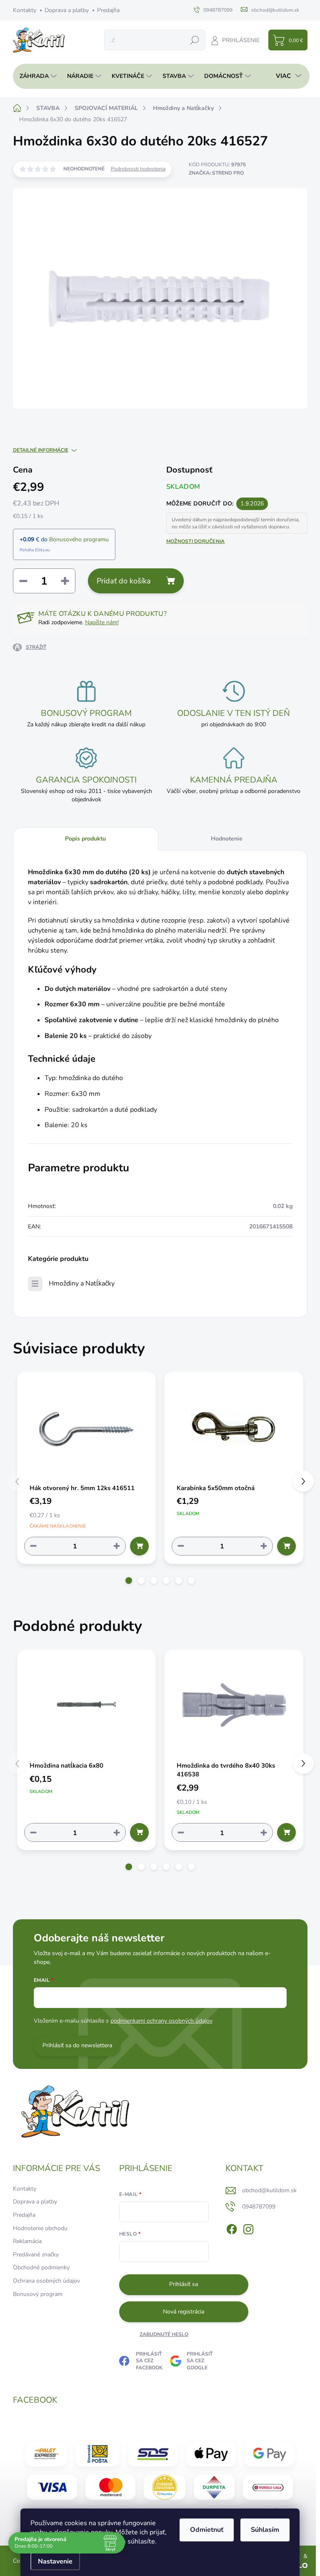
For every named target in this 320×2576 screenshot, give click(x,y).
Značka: (216, 173)
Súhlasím (265, 2530)
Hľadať (195, 40)
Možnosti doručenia (195, 541)
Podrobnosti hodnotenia (138, 169)
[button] (129, 1581)
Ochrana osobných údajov (46, 2281)
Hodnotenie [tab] (227, 839)
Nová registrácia (184, 2312)
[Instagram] (248, 2228)
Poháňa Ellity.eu (35, 550)
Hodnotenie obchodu (40, 2228)
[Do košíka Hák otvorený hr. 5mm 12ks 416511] (139, 1546)
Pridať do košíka (124, 581)
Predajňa (108, 10)
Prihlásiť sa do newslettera (77, 2045)
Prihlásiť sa (184, 2284)
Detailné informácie (41, 450)
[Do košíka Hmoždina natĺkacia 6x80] (139, 1832)
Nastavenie (55, 2561)
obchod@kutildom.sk (269, 2190)
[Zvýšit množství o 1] (117, 1546)
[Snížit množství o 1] (33, 1546)
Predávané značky (36, 2255)
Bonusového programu (79, 539)
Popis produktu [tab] (85, 839)
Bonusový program (38, 2294)
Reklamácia (27, 2241)
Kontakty (25, 10)
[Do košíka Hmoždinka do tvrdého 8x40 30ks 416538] (286, 1832)
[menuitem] (36, 76)
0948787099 (259, 2207)
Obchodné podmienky (41, 2267)
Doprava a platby (67, 10)
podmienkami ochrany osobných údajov (161, 2021)
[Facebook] (232, 2228)
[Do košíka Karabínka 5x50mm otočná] (286, 1546)
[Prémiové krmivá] (268, 2487)
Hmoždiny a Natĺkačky (82, 1283)
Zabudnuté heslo (164, 2334)
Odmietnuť (207, 2530)
